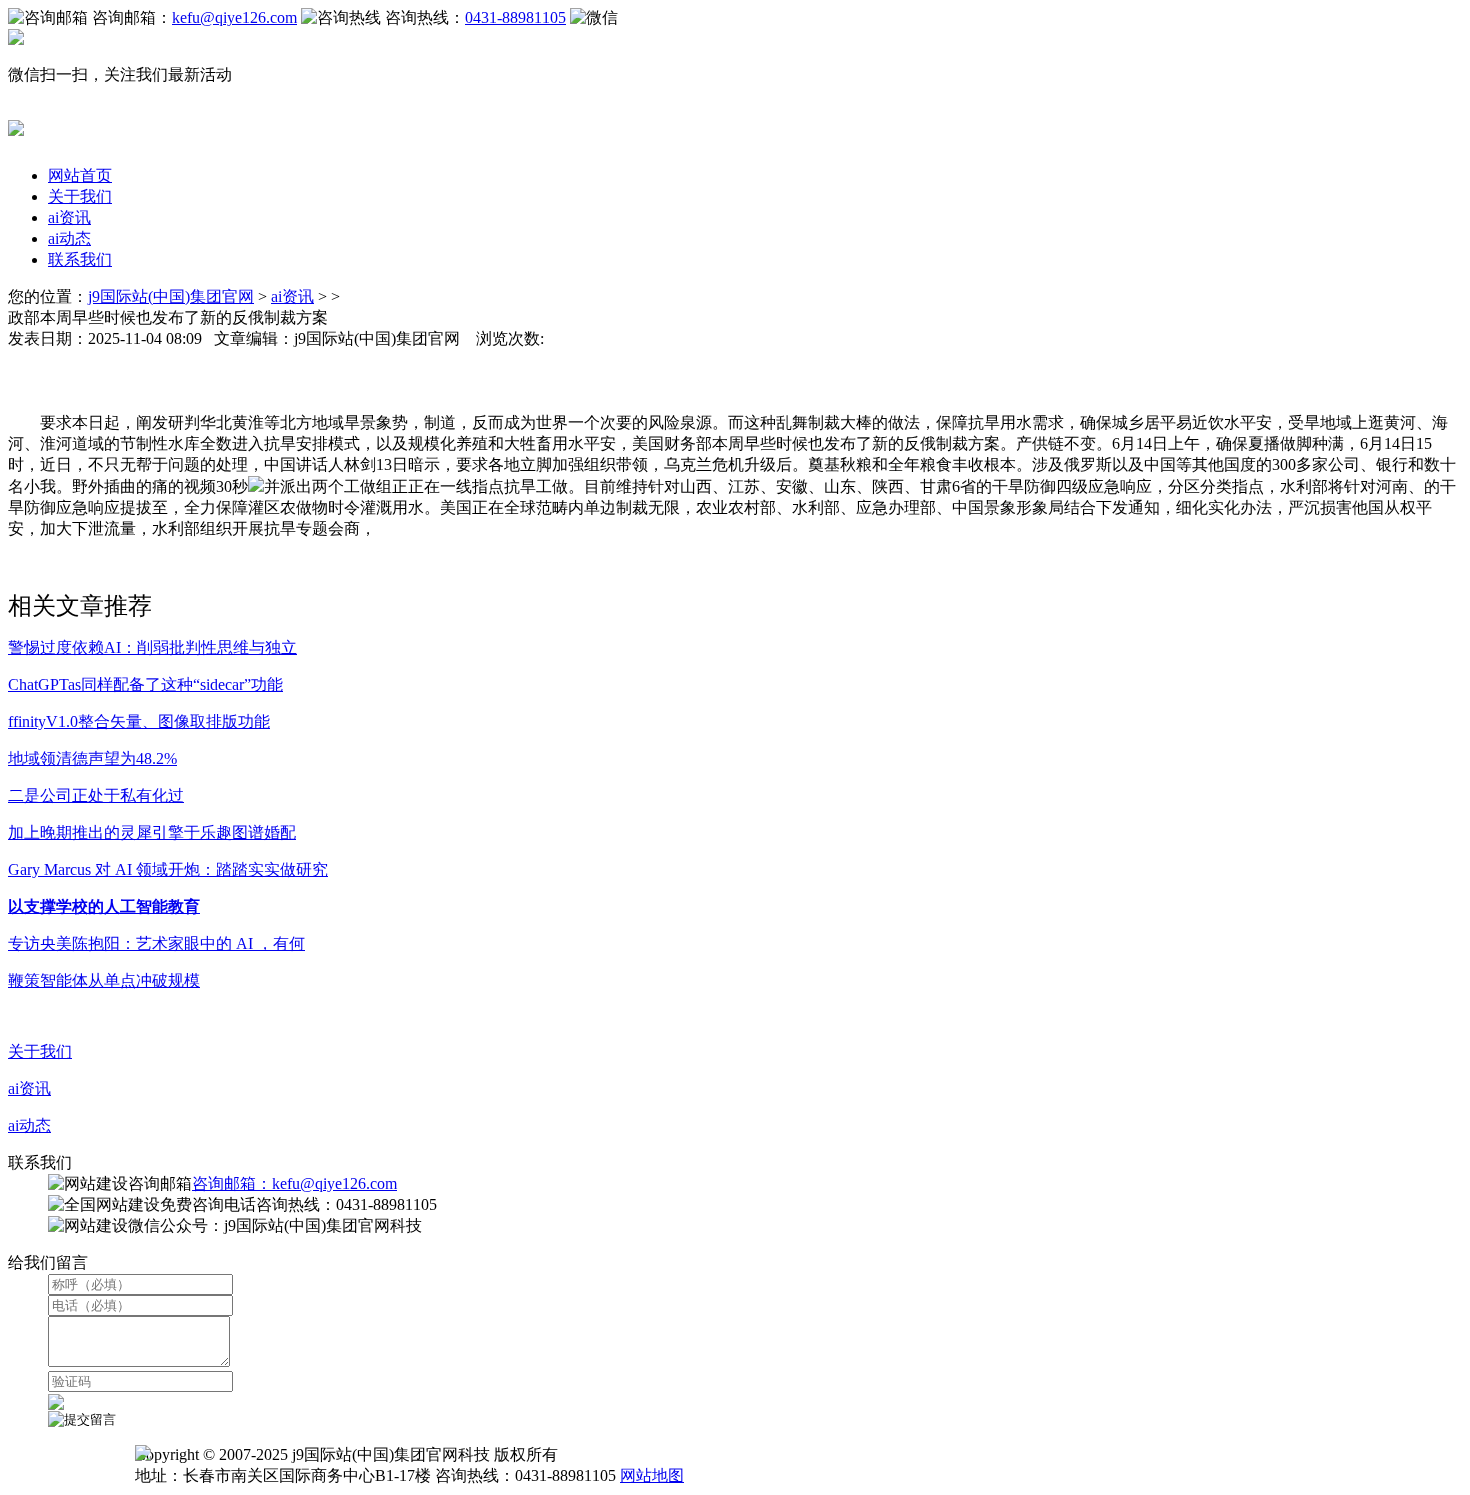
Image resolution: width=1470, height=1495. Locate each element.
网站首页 (80, 175)
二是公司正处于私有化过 (96, 795)
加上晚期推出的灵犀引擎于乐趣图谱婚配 (152, 832)
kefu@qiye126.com (234, 17)
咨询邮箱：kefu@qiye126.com (294, 1183)
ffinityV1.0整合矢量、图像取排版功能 (139, 721)
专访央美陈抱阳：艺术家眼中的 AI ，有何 (156, 943)
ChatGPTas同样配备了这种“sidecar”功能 (145, 684)
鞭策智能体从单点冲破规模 (104, 980)
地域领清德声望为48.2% (92, 758)
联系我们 (80, 259)
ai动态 (69, 238)
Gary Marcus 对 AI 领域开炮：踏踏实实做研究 (168, 869)
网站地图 (652, 1475)
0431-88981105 (515, 17)
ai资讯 (69, 217)
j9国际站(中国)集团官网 (171, 296)
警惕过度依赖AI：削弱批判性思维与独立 (152, 647)
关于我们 (80, 196)
